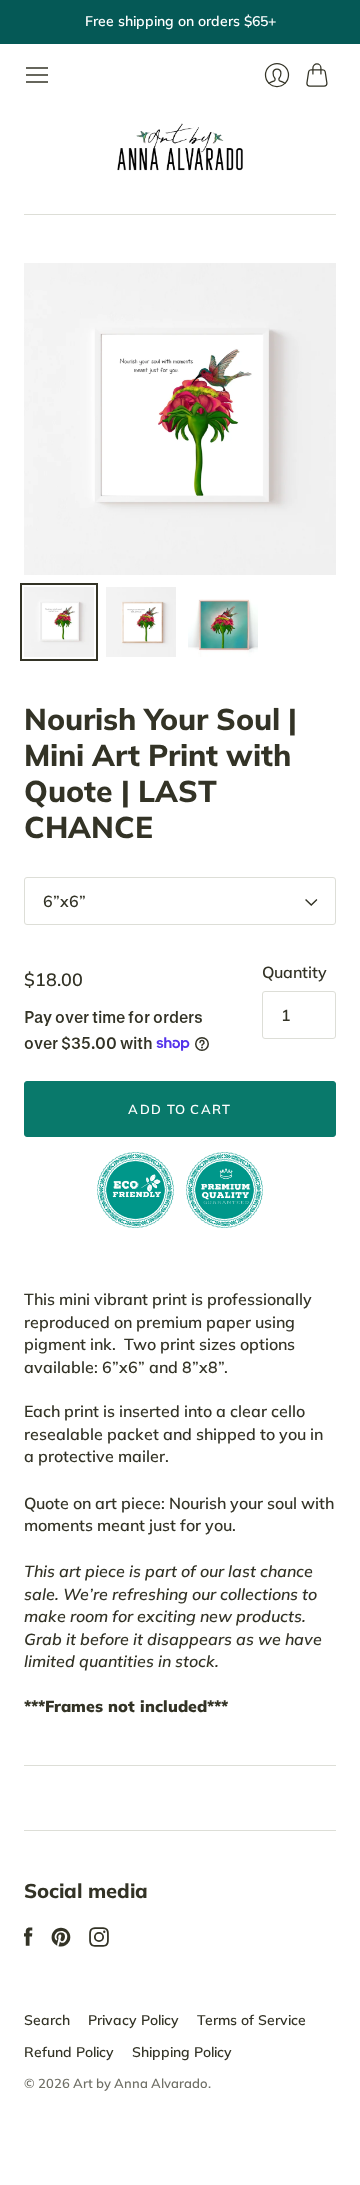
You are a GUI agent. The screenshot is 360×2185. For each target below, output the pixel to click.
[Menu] (37, 75)
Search (47, 2020)
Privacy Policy (133, 2020)
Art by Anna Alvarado (140, 2083)
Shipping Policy (182, 2052)
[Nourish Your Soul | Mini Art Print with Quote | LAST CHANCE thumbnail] (59, 622)
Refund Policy (69, 2052)
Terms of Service (251, 2020)
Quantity (294, 972)
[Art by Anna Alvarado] (180, 151)
